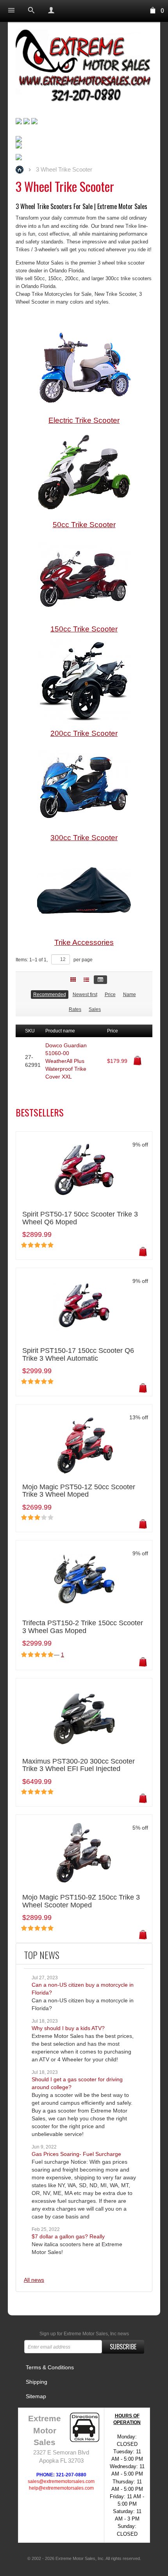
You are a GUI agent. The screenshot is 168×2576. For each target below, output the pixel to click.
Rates (75, 1009)
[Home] (84, 67)
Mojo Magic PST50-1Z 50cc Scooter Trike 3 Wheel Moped (79, 1491)
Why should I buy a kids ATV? (68, 2028)
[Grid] (73, 980)
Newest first (85, 995)
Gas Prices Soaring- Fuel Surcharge (76, 2154)
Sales (95, 1009)
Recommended (50, 995)
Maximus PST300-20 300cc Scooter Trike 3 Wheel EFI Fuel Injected (79, 1765)
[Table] (100, 980)
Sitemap (36, 2396)
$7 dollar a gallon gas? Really (68, 2236)
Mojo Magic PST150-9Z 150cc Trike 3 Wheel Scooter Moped (81, 1901)
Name (130, 995)
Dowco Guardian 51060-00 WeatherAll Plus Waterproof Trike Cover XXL (66, 1061)
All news (34, 2280)
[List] (86, 980)
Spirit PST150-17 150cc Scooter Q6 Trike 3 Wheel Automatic (78, 1355)
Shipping (37, 2382)
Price (110, 995)
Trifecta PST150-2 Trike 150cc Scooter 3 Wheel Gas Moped (83, 1627)
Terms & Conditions (50, 2367)
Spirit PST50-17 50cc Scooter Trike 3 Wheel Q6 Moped (80, 1218)
